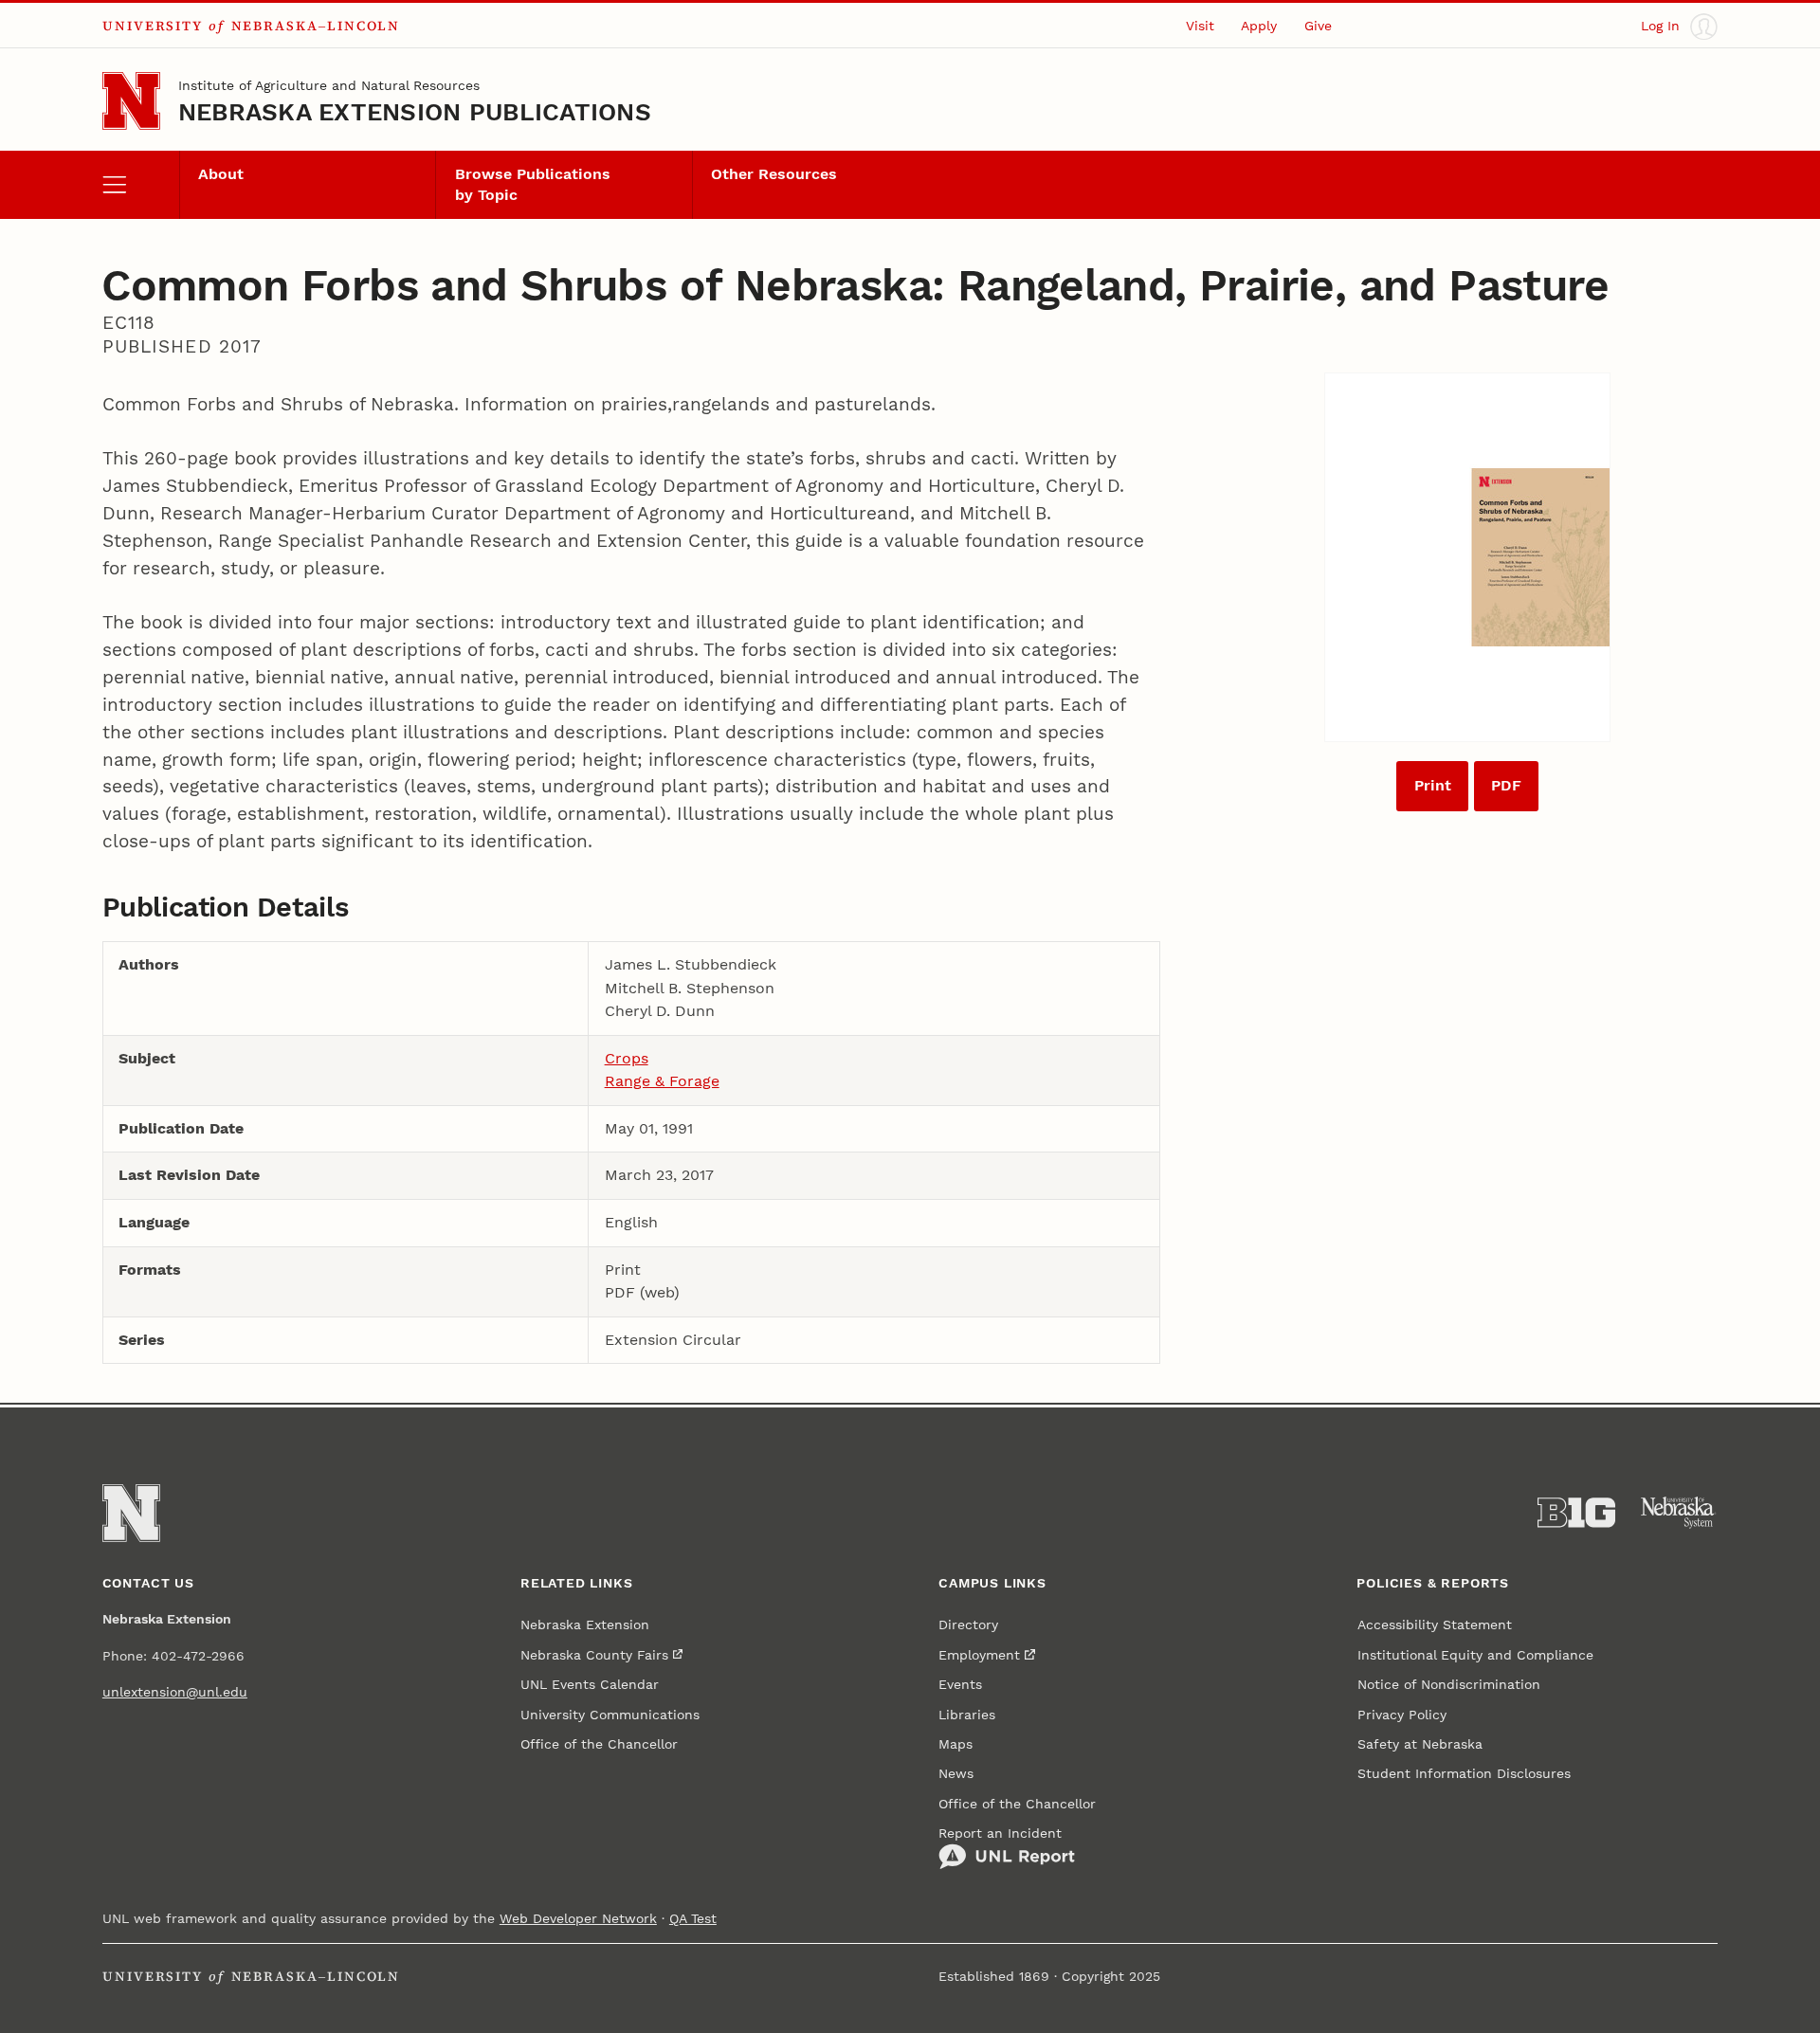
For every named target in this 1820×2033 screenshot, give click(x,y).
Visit (1200, 26)
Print (1433, 785)
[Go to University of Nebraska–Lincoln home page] (131, 101)
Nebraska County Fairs (594, 1655)
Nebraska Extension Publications (415, 112)
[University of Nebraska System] (1679, 1513)
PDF (1506, 785)
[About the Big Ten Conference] (1576, 1513)
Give (1318, 26)
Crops (627, 1058)
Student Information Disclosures (1464, 1774)
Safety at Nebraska (1420, 1744)
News (956, 1774)
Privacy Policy (1402, 1715)
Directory (968, 1625)
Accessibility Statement (1435, 1625)
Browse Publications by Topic (533, 184)
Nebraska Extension (585, 1625)
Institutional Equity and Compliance (1475, 1655)
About (221, 174)
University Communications (610, 1715)
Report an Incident (1000, 1833)
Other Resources (774, 174)
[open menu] (141, 185)
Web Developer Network (578, 1919)
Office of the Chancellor (599, 1744)
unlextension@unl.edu (175, 1692)
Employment (979, 1655)
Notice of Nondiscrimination (1449, 1685)
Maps (955, 1744)
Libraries (967, 1715)
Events (960, 1685)
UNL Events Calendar (590, 1685)
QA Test (693, 1919)
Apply (1259, 26)
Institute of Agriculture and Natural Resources (329, 86)
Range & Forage (662, 1081)
